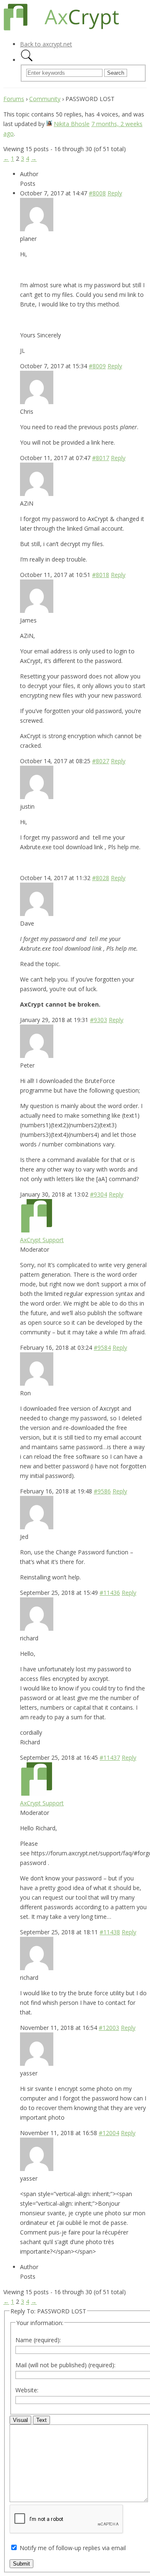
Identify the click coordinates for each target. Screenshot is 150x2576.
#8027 (101, 761)
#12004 (109, 2133)
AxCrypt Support (42, 1240)
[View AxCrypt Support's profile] (37, 1230)
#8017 (101, 458)
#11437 (110, 1757)
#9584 (102, 1347)
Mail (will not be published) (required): (65, 2365)
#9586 (102, 1491)
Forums (14, 99)
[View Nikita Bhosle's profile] (49, 124)
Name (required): (38, 2340)
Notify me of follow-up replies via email (73, 2548)
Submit (21, 2564)
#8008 (97, 193)
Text (41, 2420)
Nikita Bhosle (72, 124)
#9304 (99, 1194)
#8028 (101, 878)
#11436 (110, 1593)
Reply (115, 193)
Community (45, 99)
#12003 (109, 2028)
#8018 (101, 575)
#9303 (99, 1020)
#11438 (110, 1932)
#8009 (97, 366)
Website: (27, 2390)
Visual (20, 2420)
